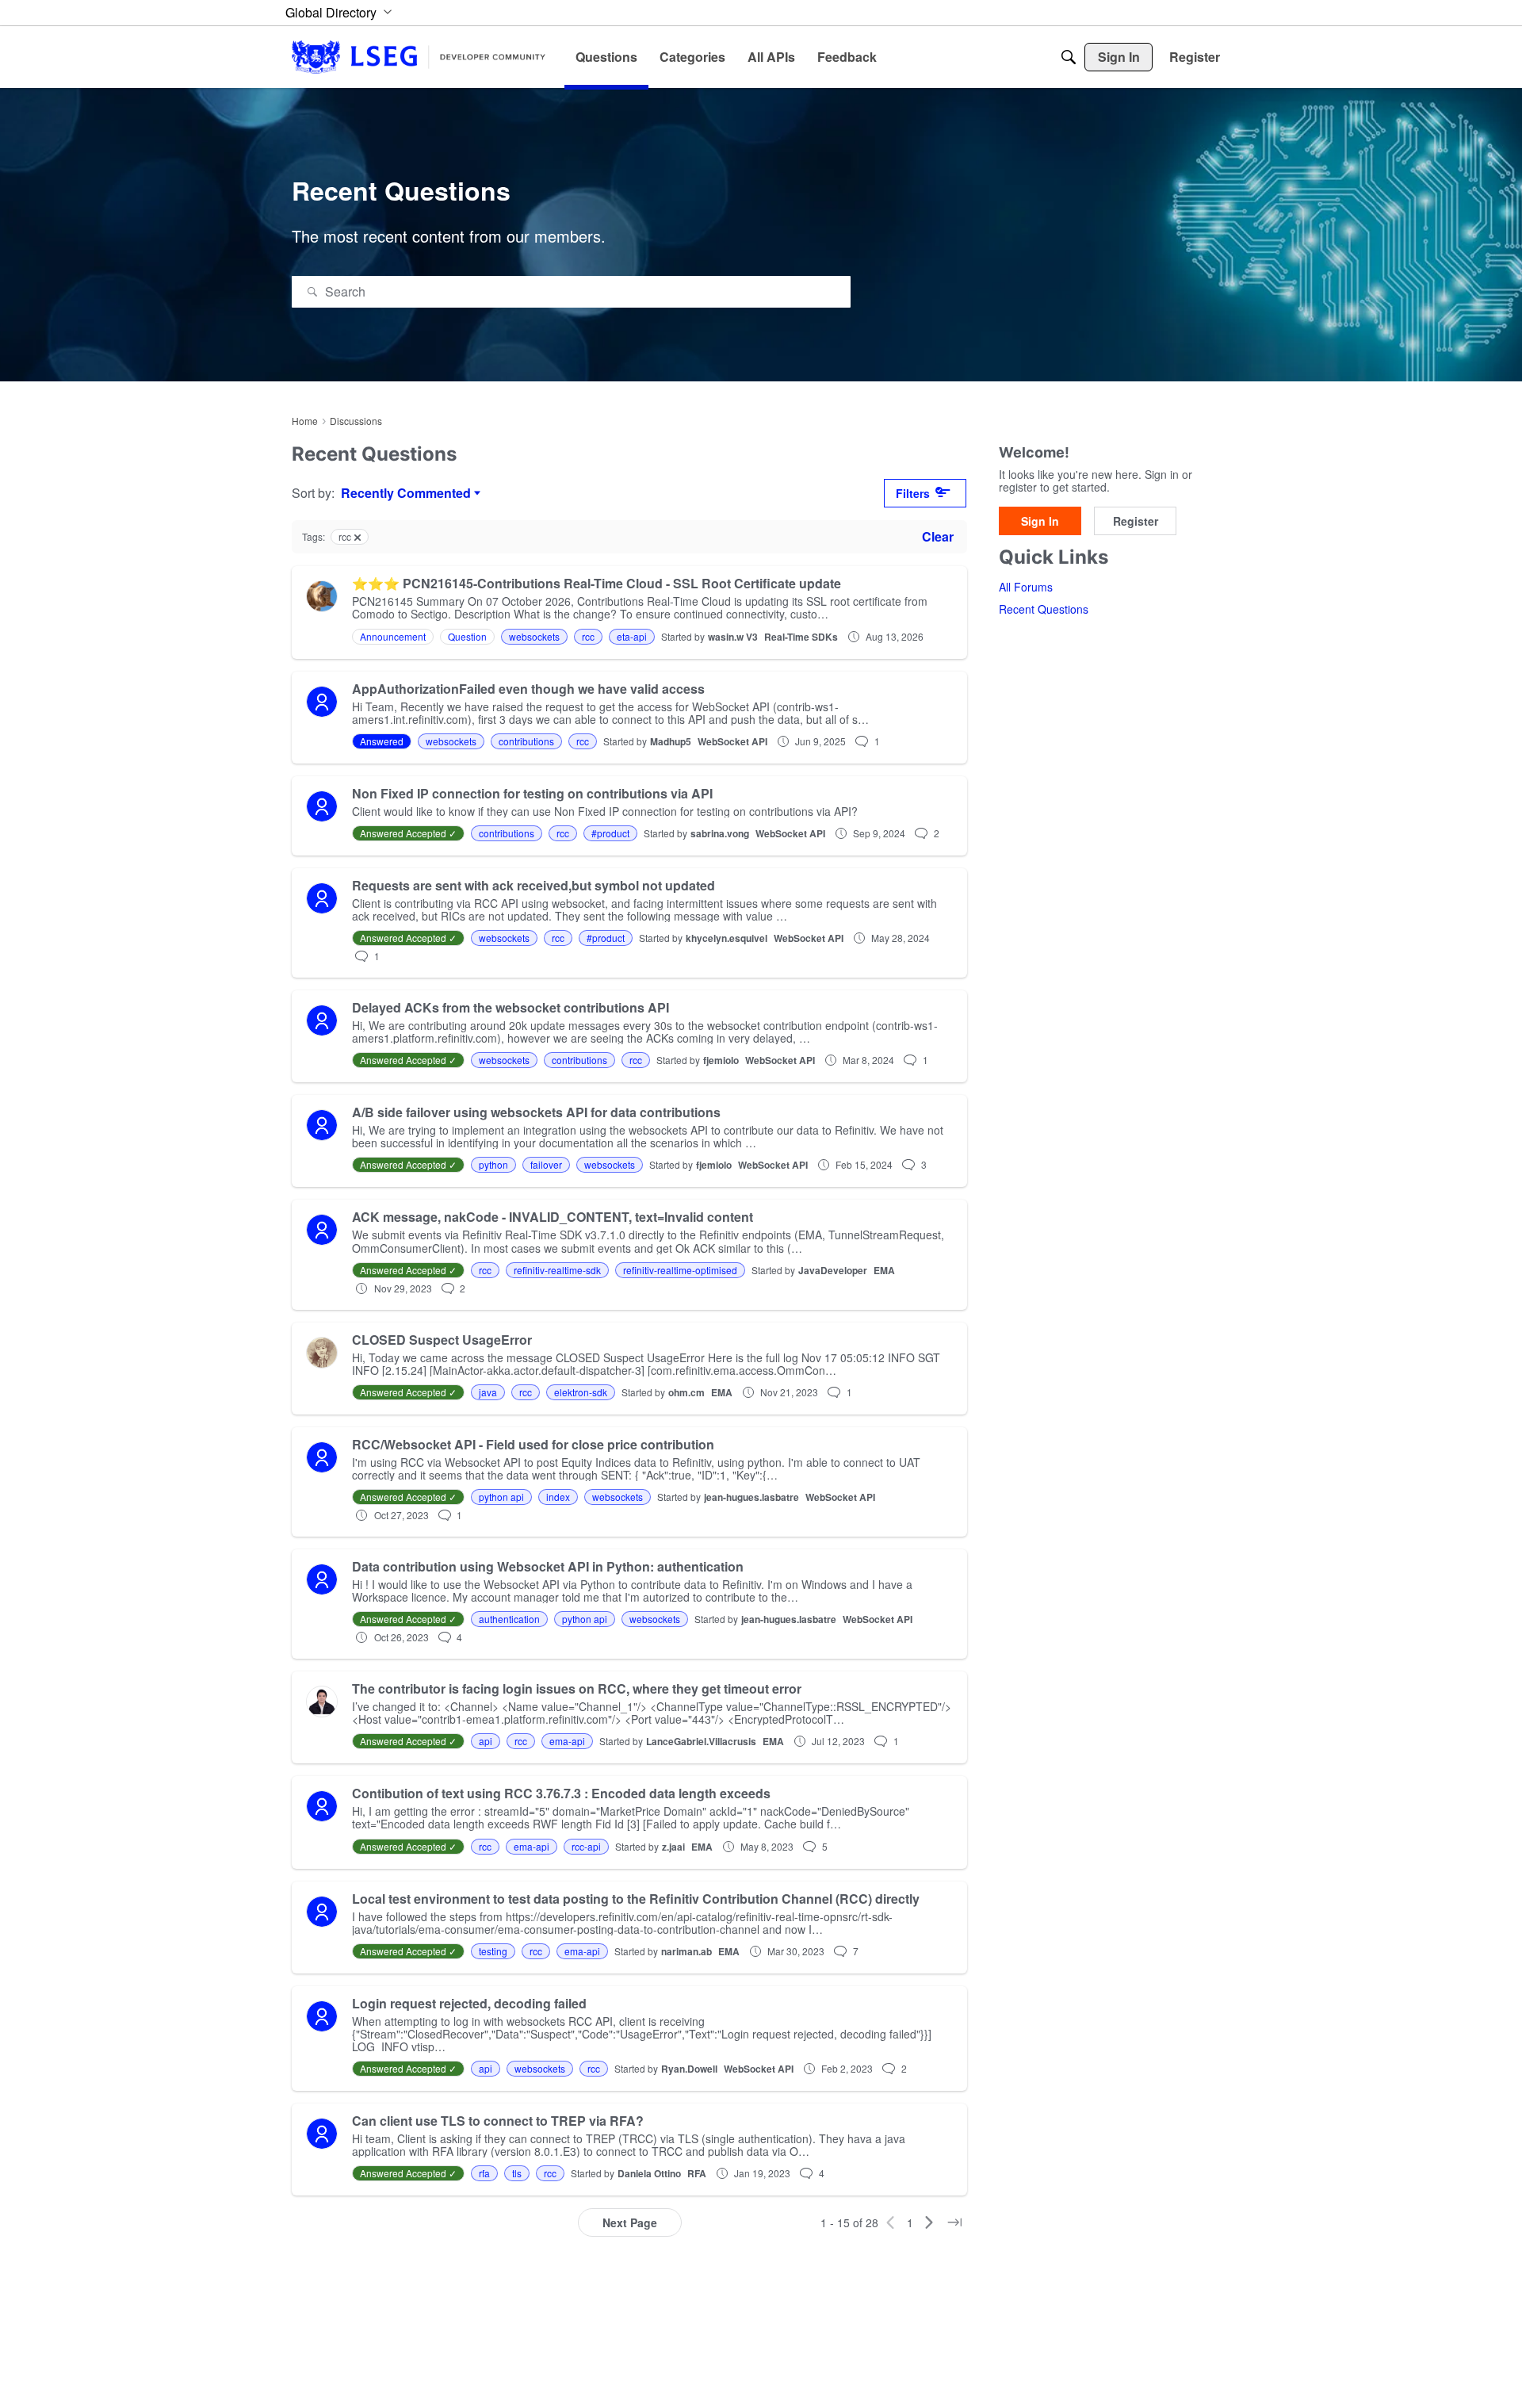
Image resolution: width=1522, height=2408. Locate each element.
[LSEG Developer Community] (419, 57)
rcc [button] (588, 636)
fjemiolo (721, 1060)
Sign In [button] (1040, 521)
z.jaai (673, 1847)
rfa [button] (484, 2173)
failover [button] (546, 1164)
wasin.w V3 (733, 637)
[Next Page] (929, 2222)
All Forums (1026, 588)
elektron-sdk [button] (581, 1392)
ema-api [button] (567, 1741)
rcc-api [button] (586, 1846)
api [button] (486, 1741)
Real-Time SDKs (801, 637)
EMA (884, 1270)
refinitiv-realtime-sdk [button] (557, 1270)
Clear (938, 536)
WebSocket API (732, 741)
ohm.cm (686, 1392)
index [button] (558, 1497)
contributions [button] (526, 741)
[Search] (1069, 57)
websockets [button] (534, 636)
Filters (913, 493)
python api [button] (501, 1497)
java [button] (488, 1392)
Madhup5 (671, 741)
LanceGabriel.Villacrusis (701, 1741)
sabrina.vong (720, 833)
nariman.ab (686, 1951)
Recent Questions (1044, 610)
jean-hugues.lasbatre (751, 1497)
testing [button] (493, 1951)
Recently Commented (406, 493)
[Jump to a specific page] (954, 2222)
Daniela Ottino (649, 2173)
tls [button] (517, 2173)
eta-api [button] (632, 636)
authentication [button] (509, 1619)
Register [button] (1136, 521)
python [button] (493, 1164)
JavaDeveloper (833, 1270)
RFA (697, 2173)
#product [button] (610, 833)
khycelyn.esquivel (727, 938)
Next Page (630, 2222)
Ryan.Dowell (689, 2069)
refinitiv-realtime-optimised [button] (680, 1270)
